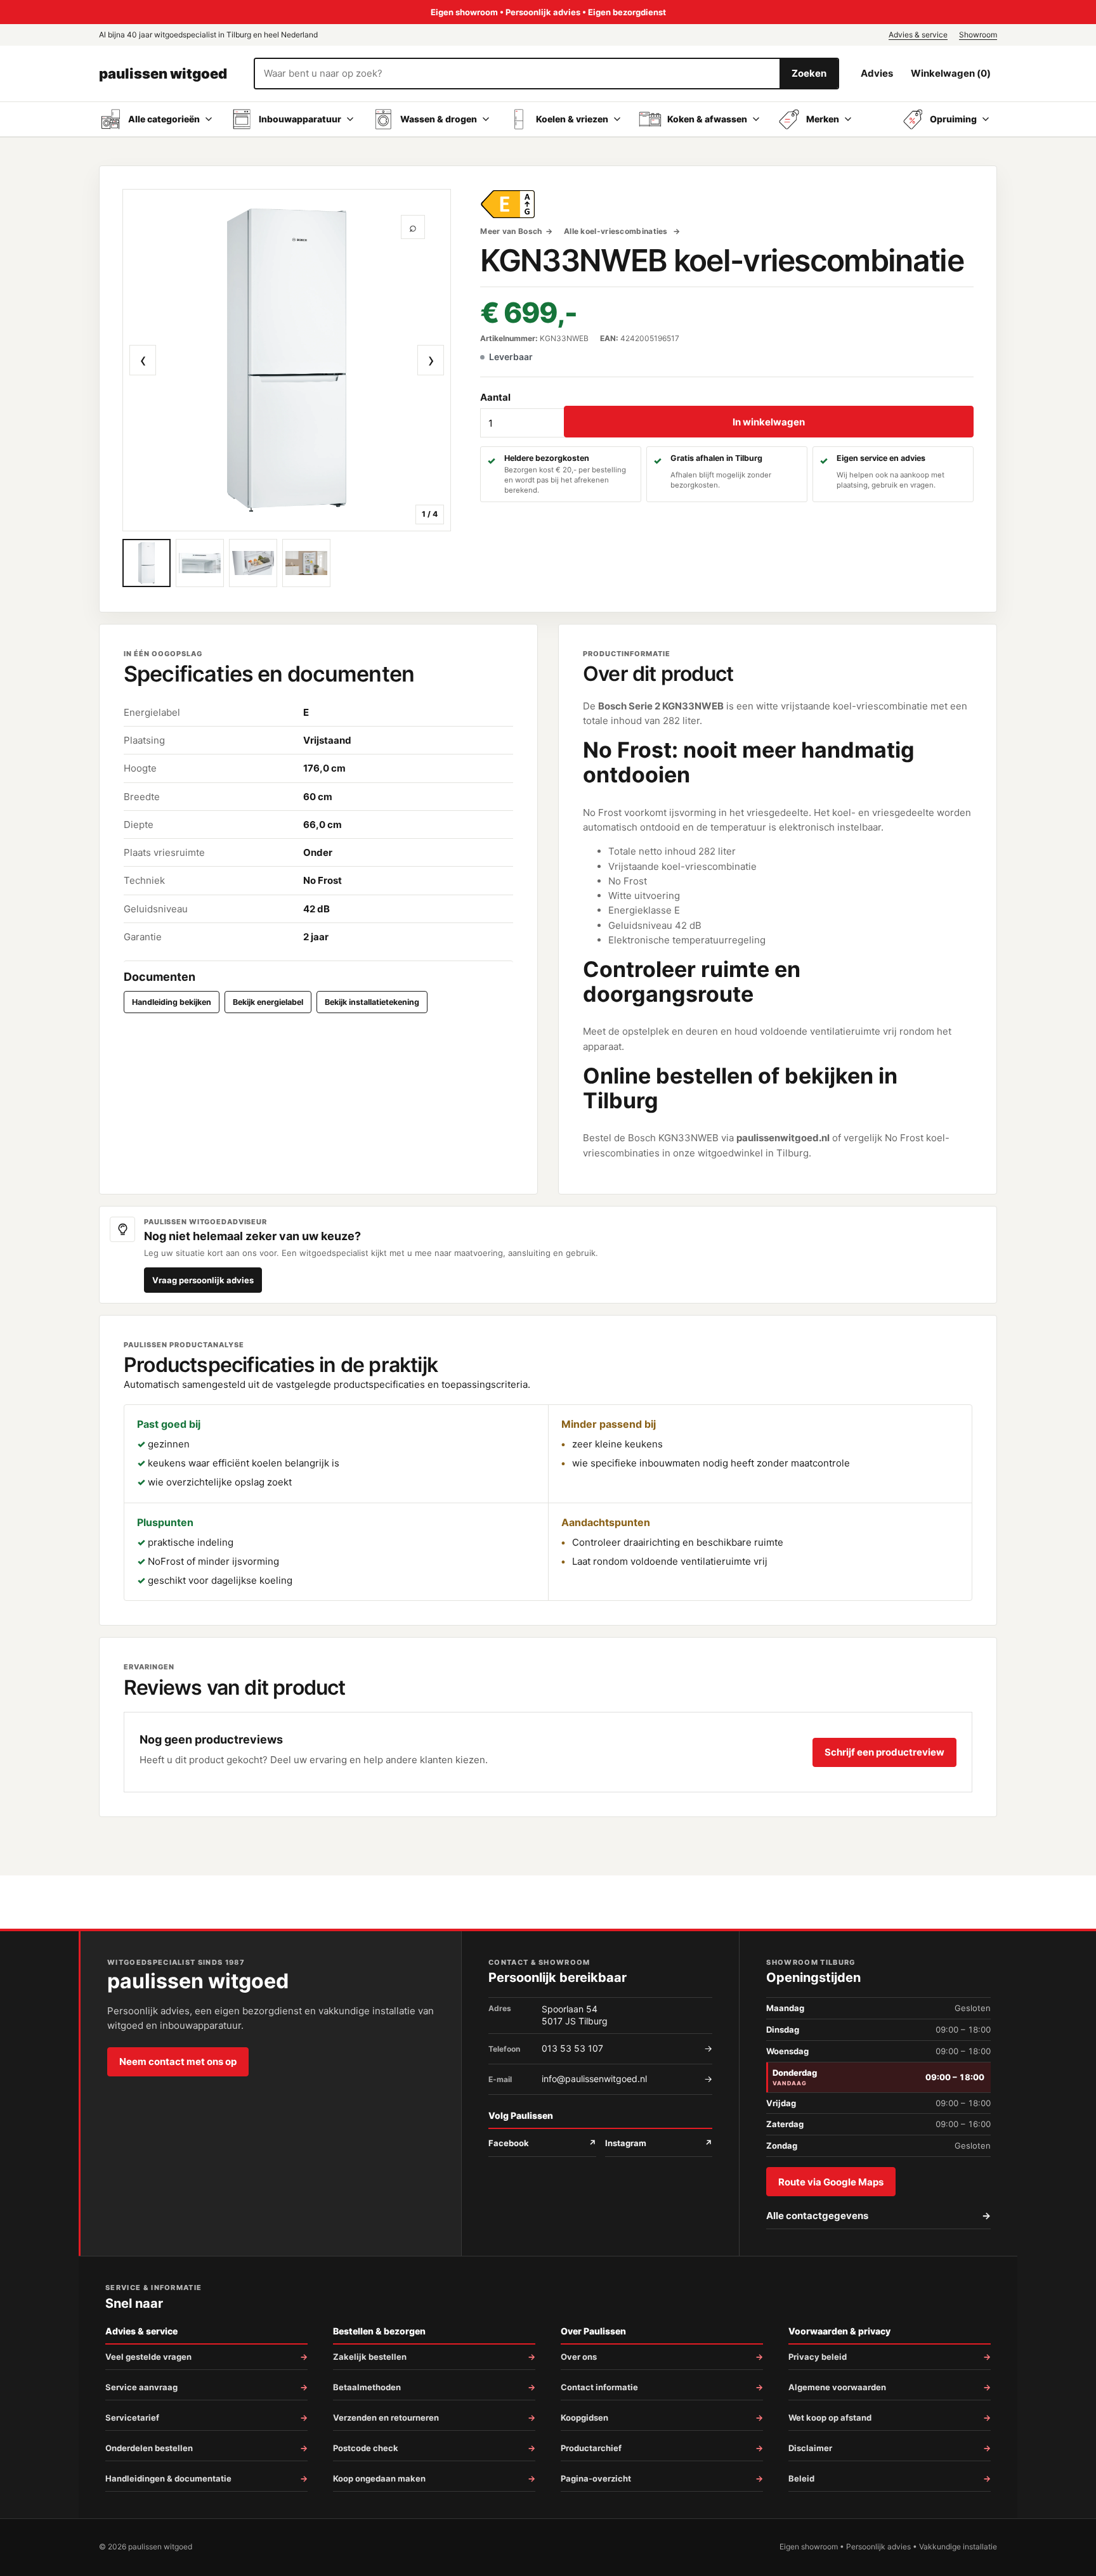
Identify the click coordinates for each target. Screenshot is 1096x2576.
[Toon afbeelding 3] (253, 563)
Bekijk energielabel (268, 1002)
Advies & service (918, 35)
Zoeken (809, 73)
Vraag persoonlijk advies (203, 1280)
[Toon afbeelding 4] (306, 563)
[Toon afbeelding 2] (200, 563)
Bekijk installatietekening (372, 1002)
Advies (877, 73)
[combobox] (517, 74)
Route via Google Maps (831, 2182)
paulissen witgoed (163, 74)
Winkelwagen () (951, 73)
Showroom (978, 35)
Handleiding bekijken (172, 1002)
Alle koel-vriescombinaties (617, 231)
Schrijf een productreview (884, 1752)
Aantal (495, 397)
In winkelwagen (769, 422)
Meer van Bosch (511, 231)
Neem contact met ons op (178, 2061)
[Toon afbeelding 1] (147, 563)
